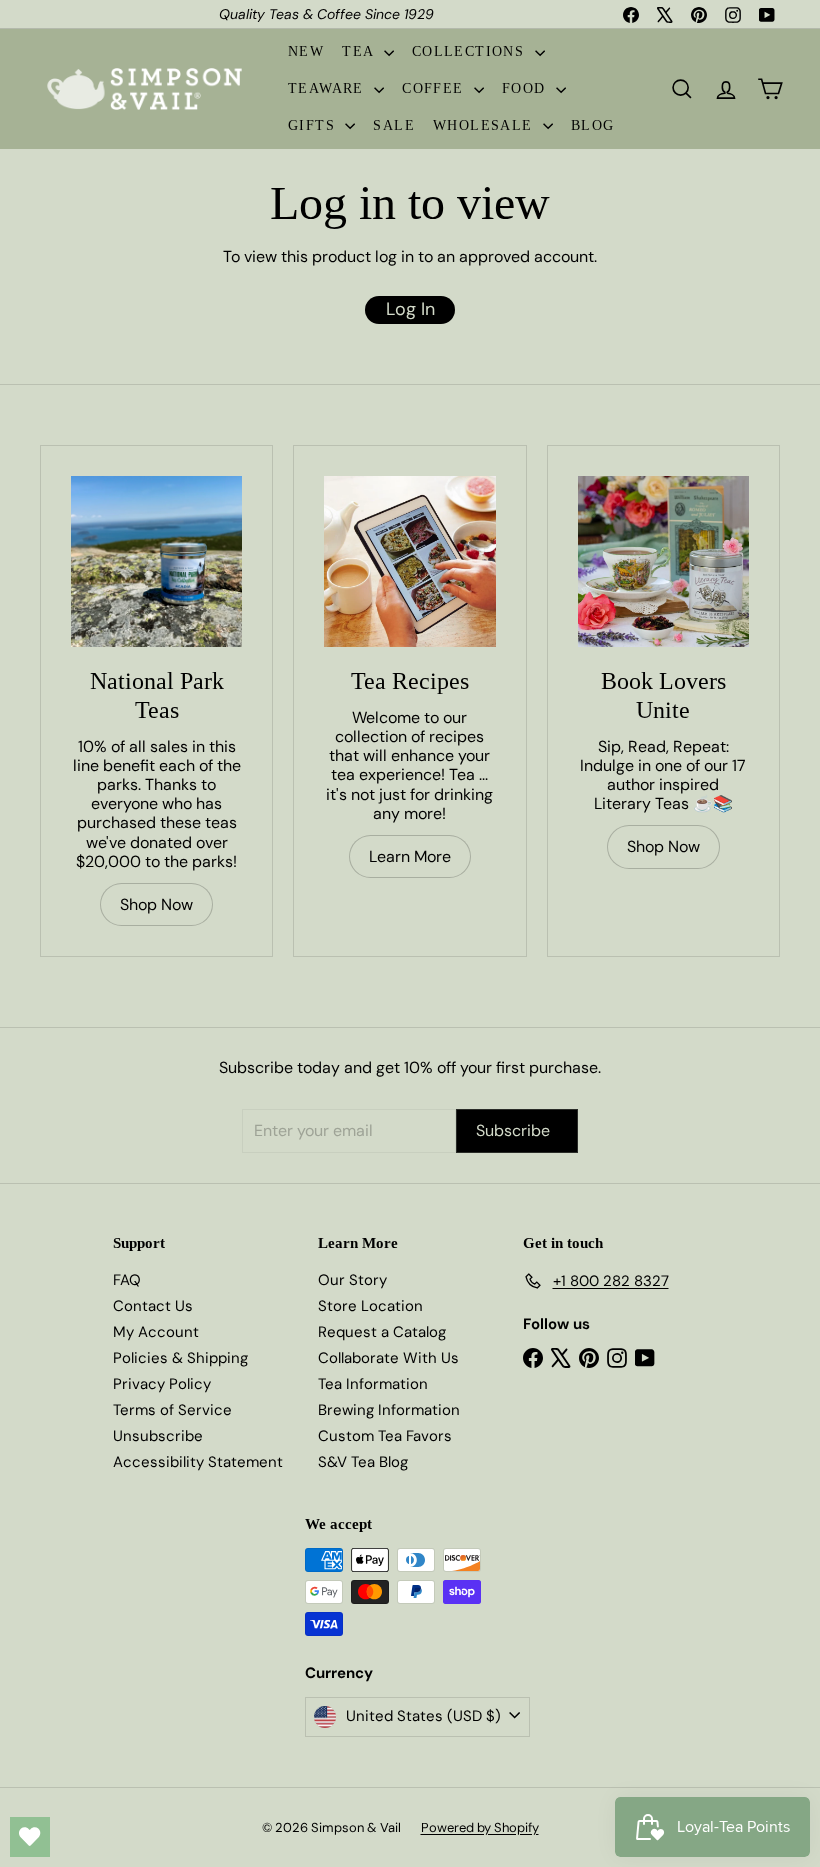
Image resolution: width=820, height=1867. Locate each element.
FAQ (127, 1280)
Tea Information (373, 1384)
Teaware (328, 88)
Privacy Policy (162, 1384)
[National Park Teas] (156, 561)
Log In (410, 309)
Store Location (370, 1306)
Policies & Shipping (180, 1358)
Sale (394, 125)
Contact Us (153, 1306)
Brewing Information (389, 1410)
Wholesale (485, 125)
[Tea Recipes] (409, 561)
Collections (471, 51)
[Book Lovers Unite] (663, 561)
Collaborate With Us (388, 1358)
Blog (593, 125)
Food (526, 88)
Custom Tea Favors (385, 1436)
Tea (360, 51)
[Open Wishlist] (30, 1837)
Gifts (314, 125)
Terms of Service (172, 1410)
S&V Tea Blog (363, 1462)
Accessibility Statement (198, 1462)
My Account (156, 1332)
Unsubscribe (158, 1436)
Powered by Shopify (480, 1827)
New (306, 51)
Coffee (435, 88)
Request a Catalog (382, 1332)
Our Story (352, 1280)
